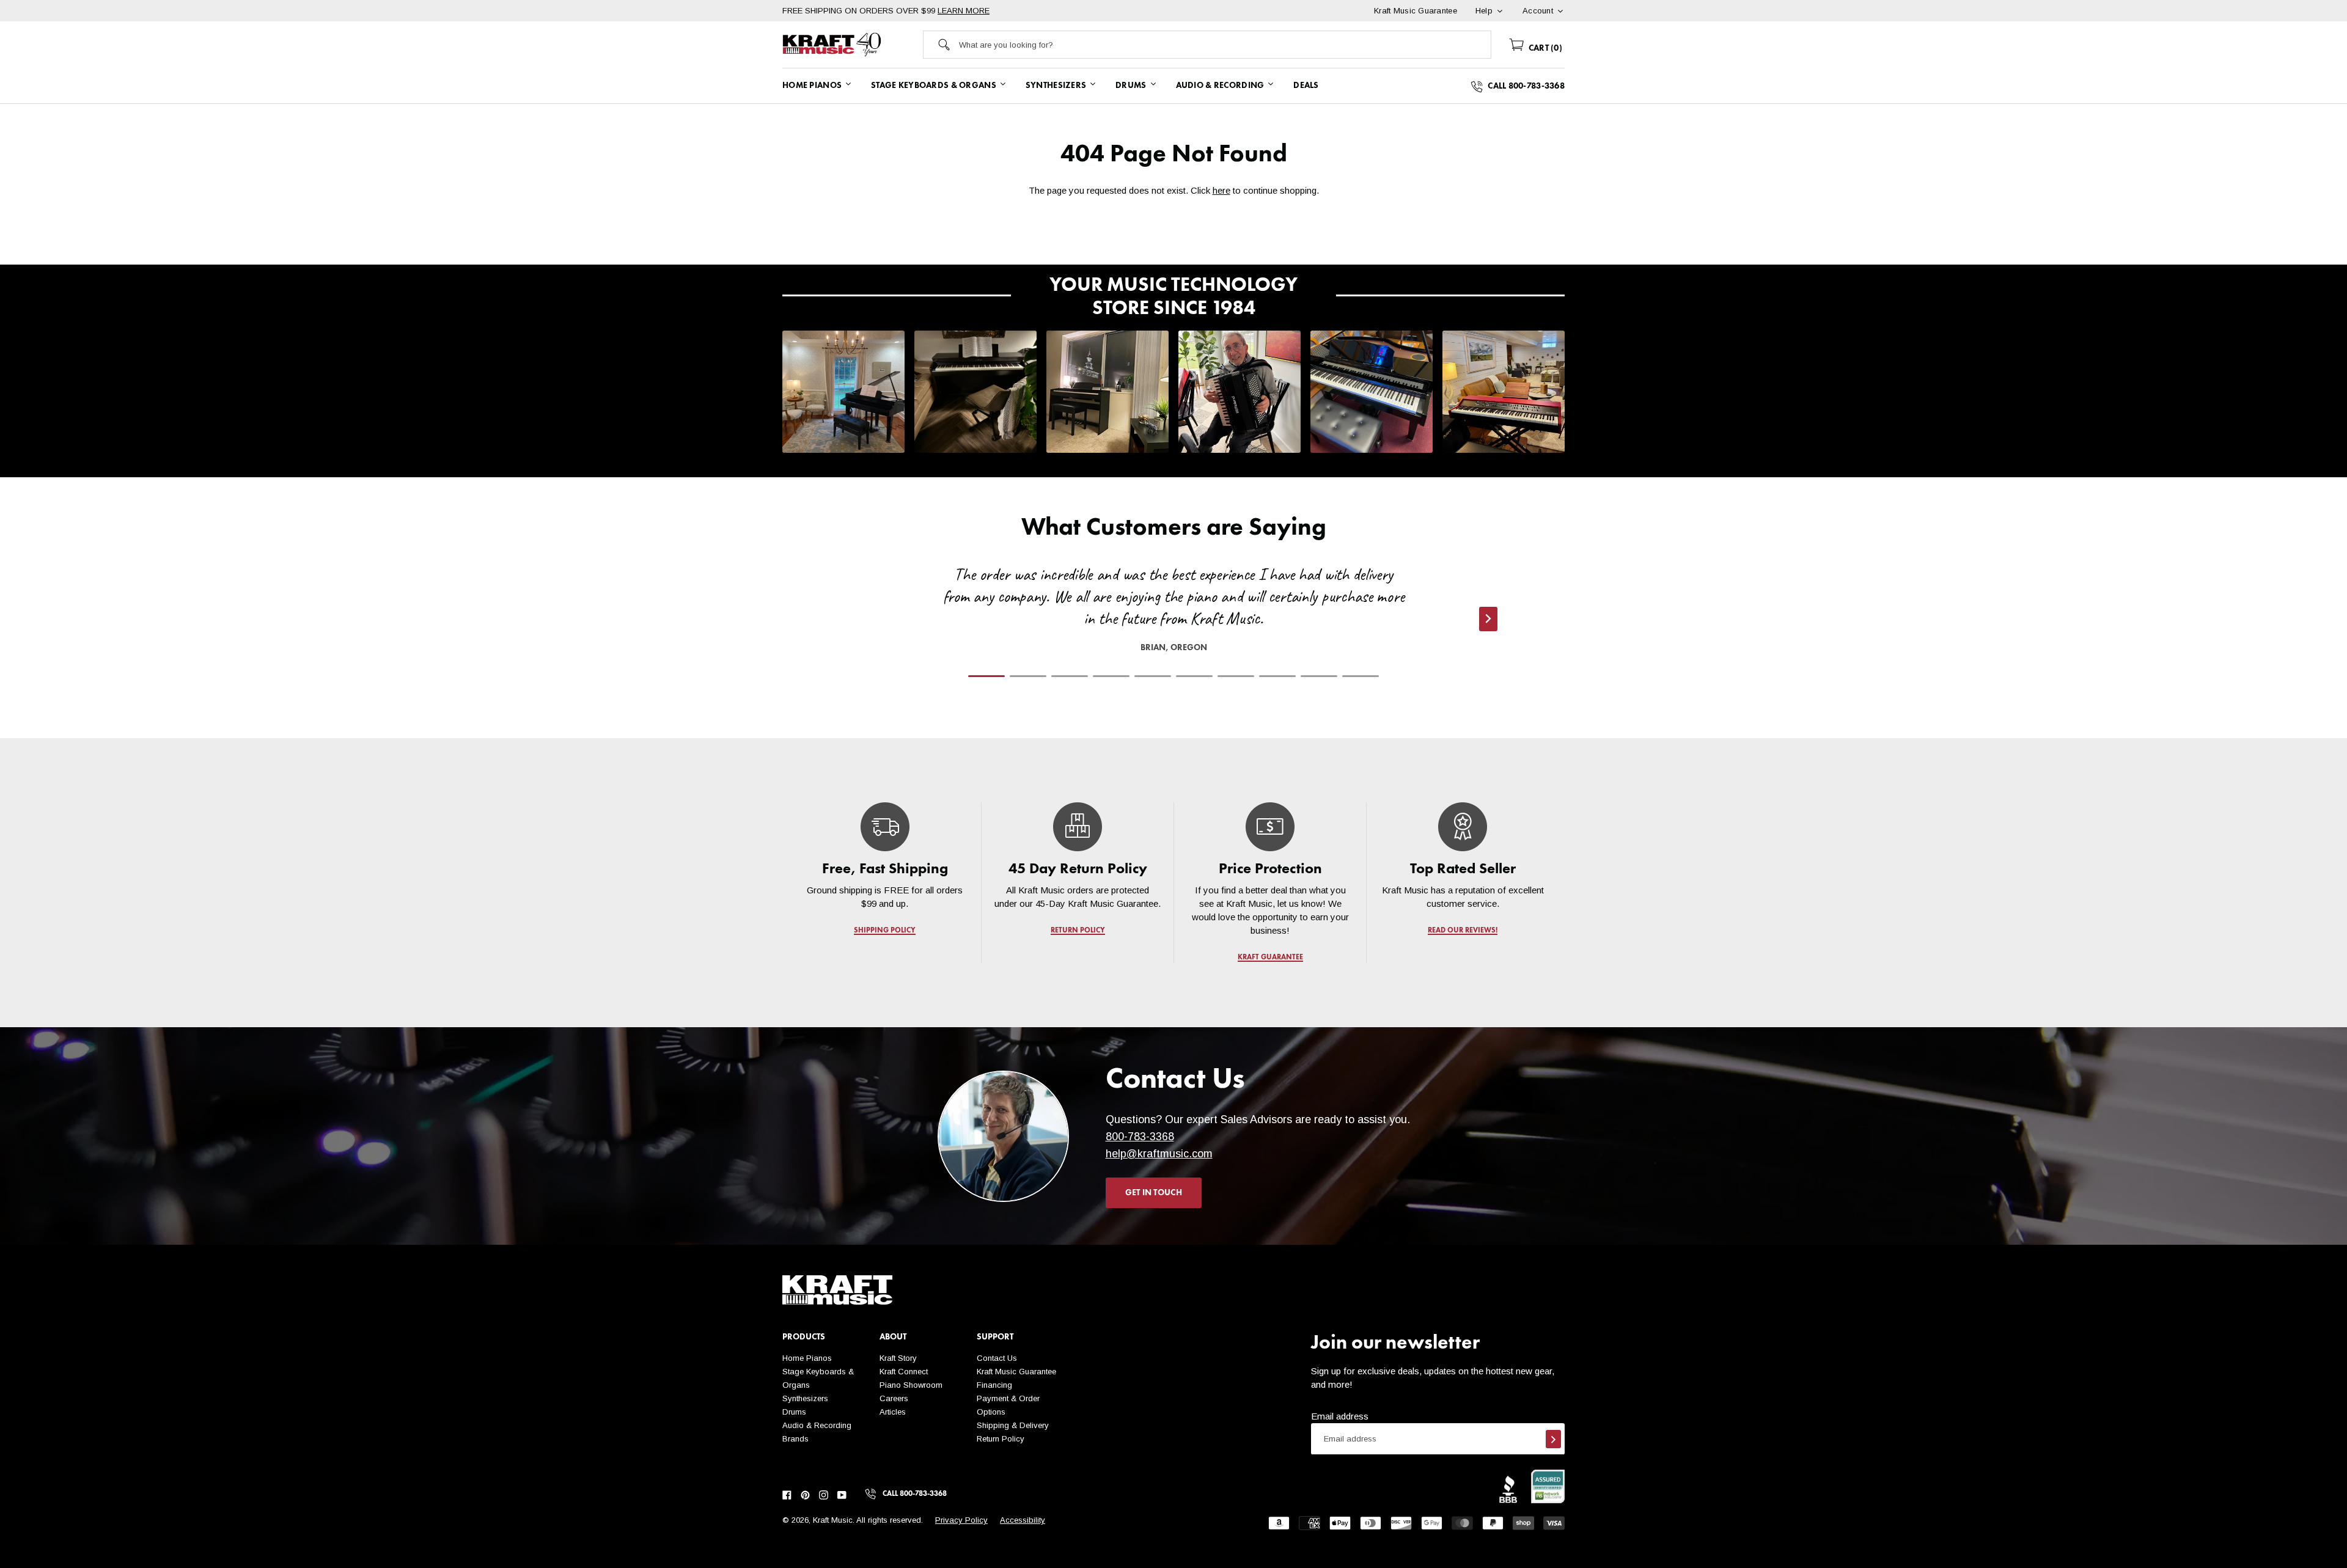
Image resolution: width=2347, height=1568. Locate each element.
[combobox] (1225, 45)
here (1221, 190)
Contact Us (997, 1358)
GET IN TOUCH (1154, 1193)
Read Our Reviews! (1463, 931)
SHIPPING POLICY (885, 931)
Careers (894, 1398)
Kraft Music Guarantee (1016, 1372)
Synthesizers (805, 1398)
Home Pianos (807, 1358)
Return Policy (1001, 1439)
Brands (795, 1439)
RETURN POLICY (1078, 931)
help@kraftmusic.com (1159, 1154)
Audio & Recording (817, 1425)
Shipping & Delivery (1013, 1425)
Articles (893, 1412)
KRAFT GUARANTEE (1270, 958)
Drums (794, 1412)
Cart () (1544, 48)
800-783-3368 (1140, 1137)
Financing (994, 1385)
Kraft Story (898, 1358)
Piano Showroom (911, 1385)
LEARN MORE (964, 11)
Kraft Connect (904, 1372)
